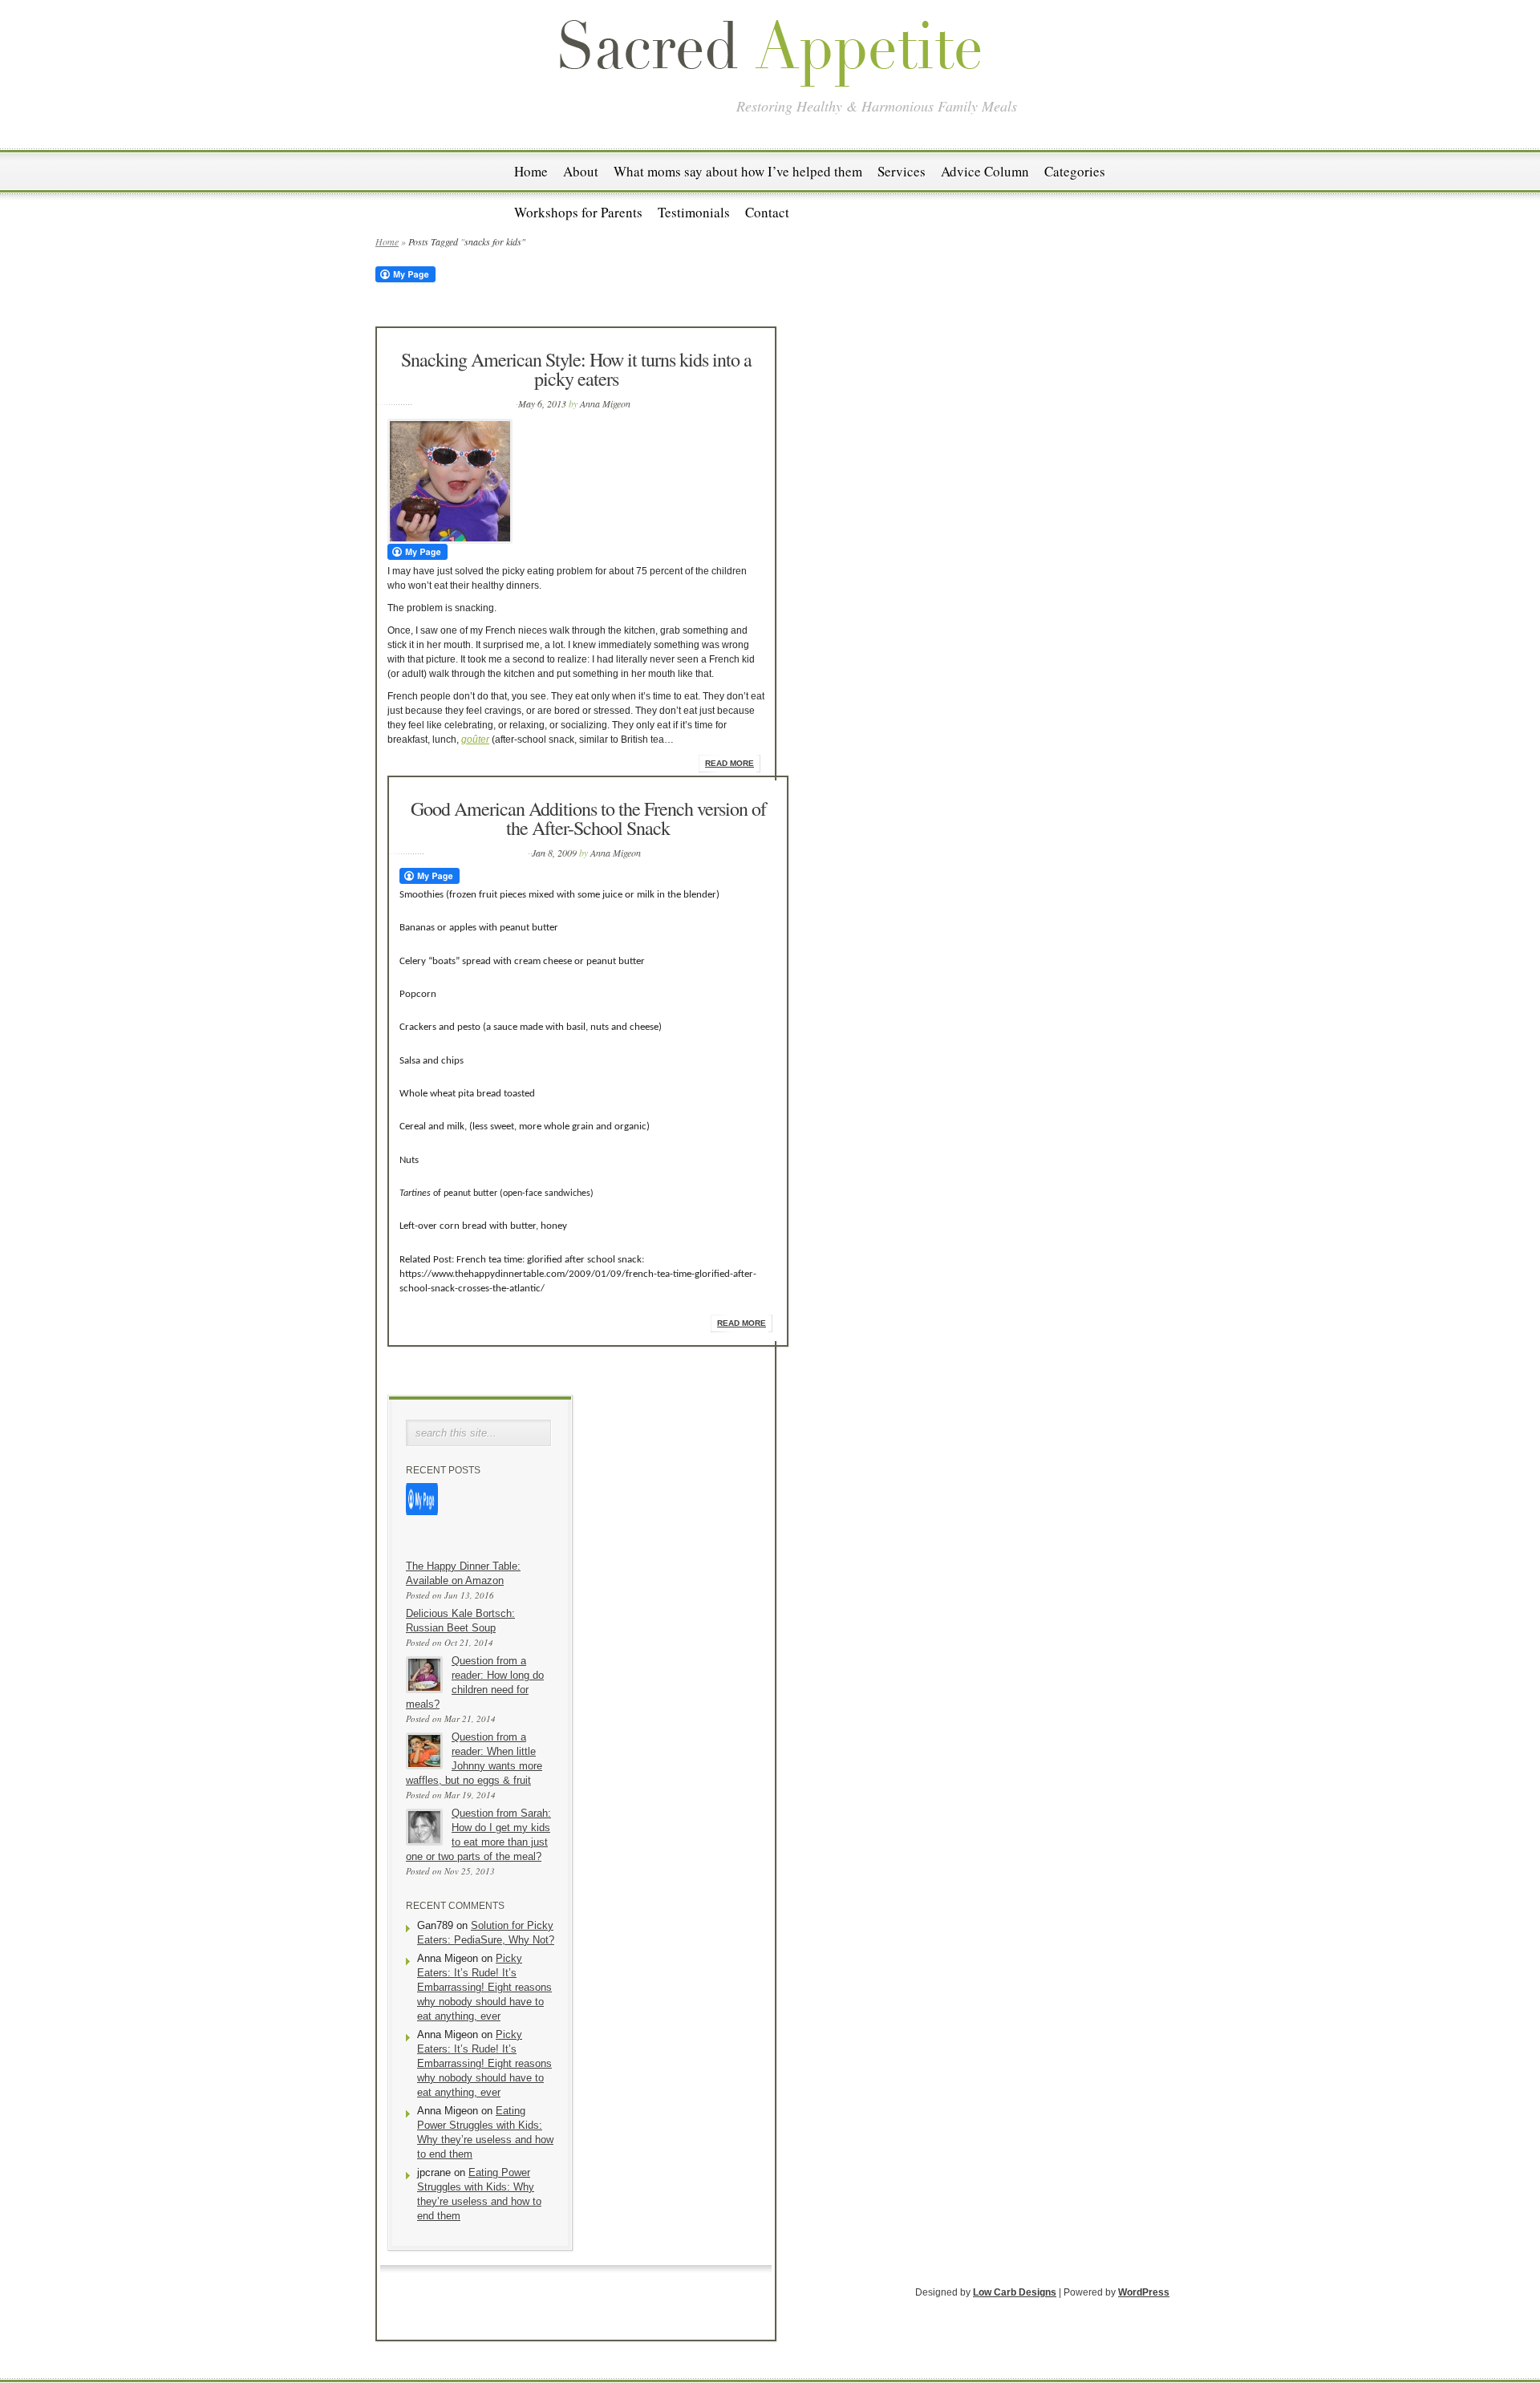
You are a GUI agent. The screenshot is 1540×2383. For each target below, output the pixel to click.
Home (531, 171)
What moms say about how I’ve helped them (738, 171)
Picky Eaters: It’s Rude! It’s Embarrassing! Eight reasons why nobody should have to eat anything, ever (484, 1987)
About (581, 171)
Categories (1075, 171)
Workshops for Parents (578, 212)
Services (902, 171)
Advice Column (985, 171)
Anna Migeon (605, 403)
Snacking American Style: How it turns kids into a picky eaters (576, 369)
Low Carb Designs (1015, 2292)
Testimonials (694, 212)
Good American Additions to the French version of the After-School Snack (588, 818)
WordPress (1144, 2292)
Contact (767, 212)
